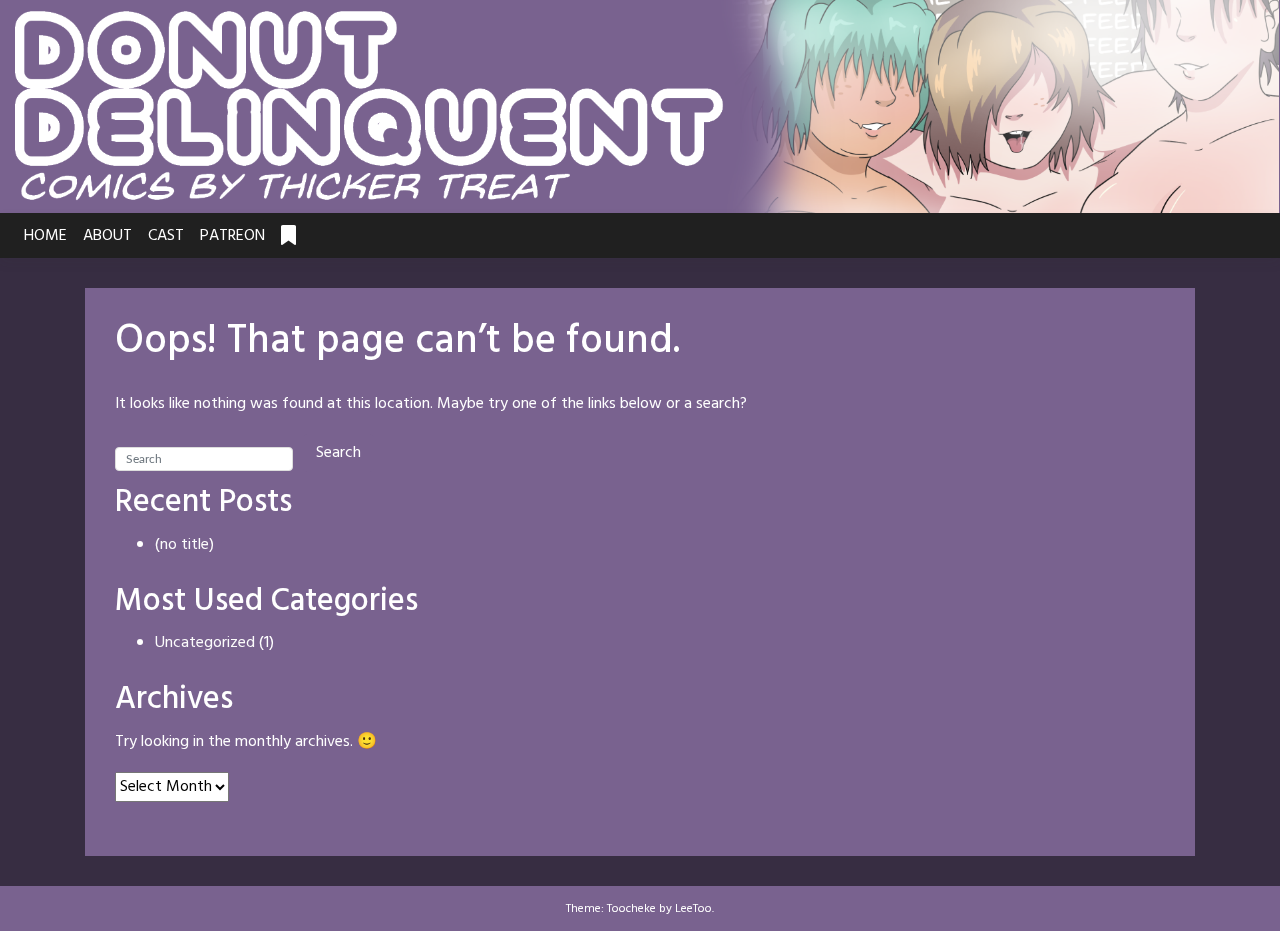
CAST (166, 236)
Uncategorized (205, 643)
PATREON (232, 236)
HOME (45, 236)
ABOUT (107, 236)
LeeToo (693, 909)
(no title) (184, 545)
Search (338, 453)
